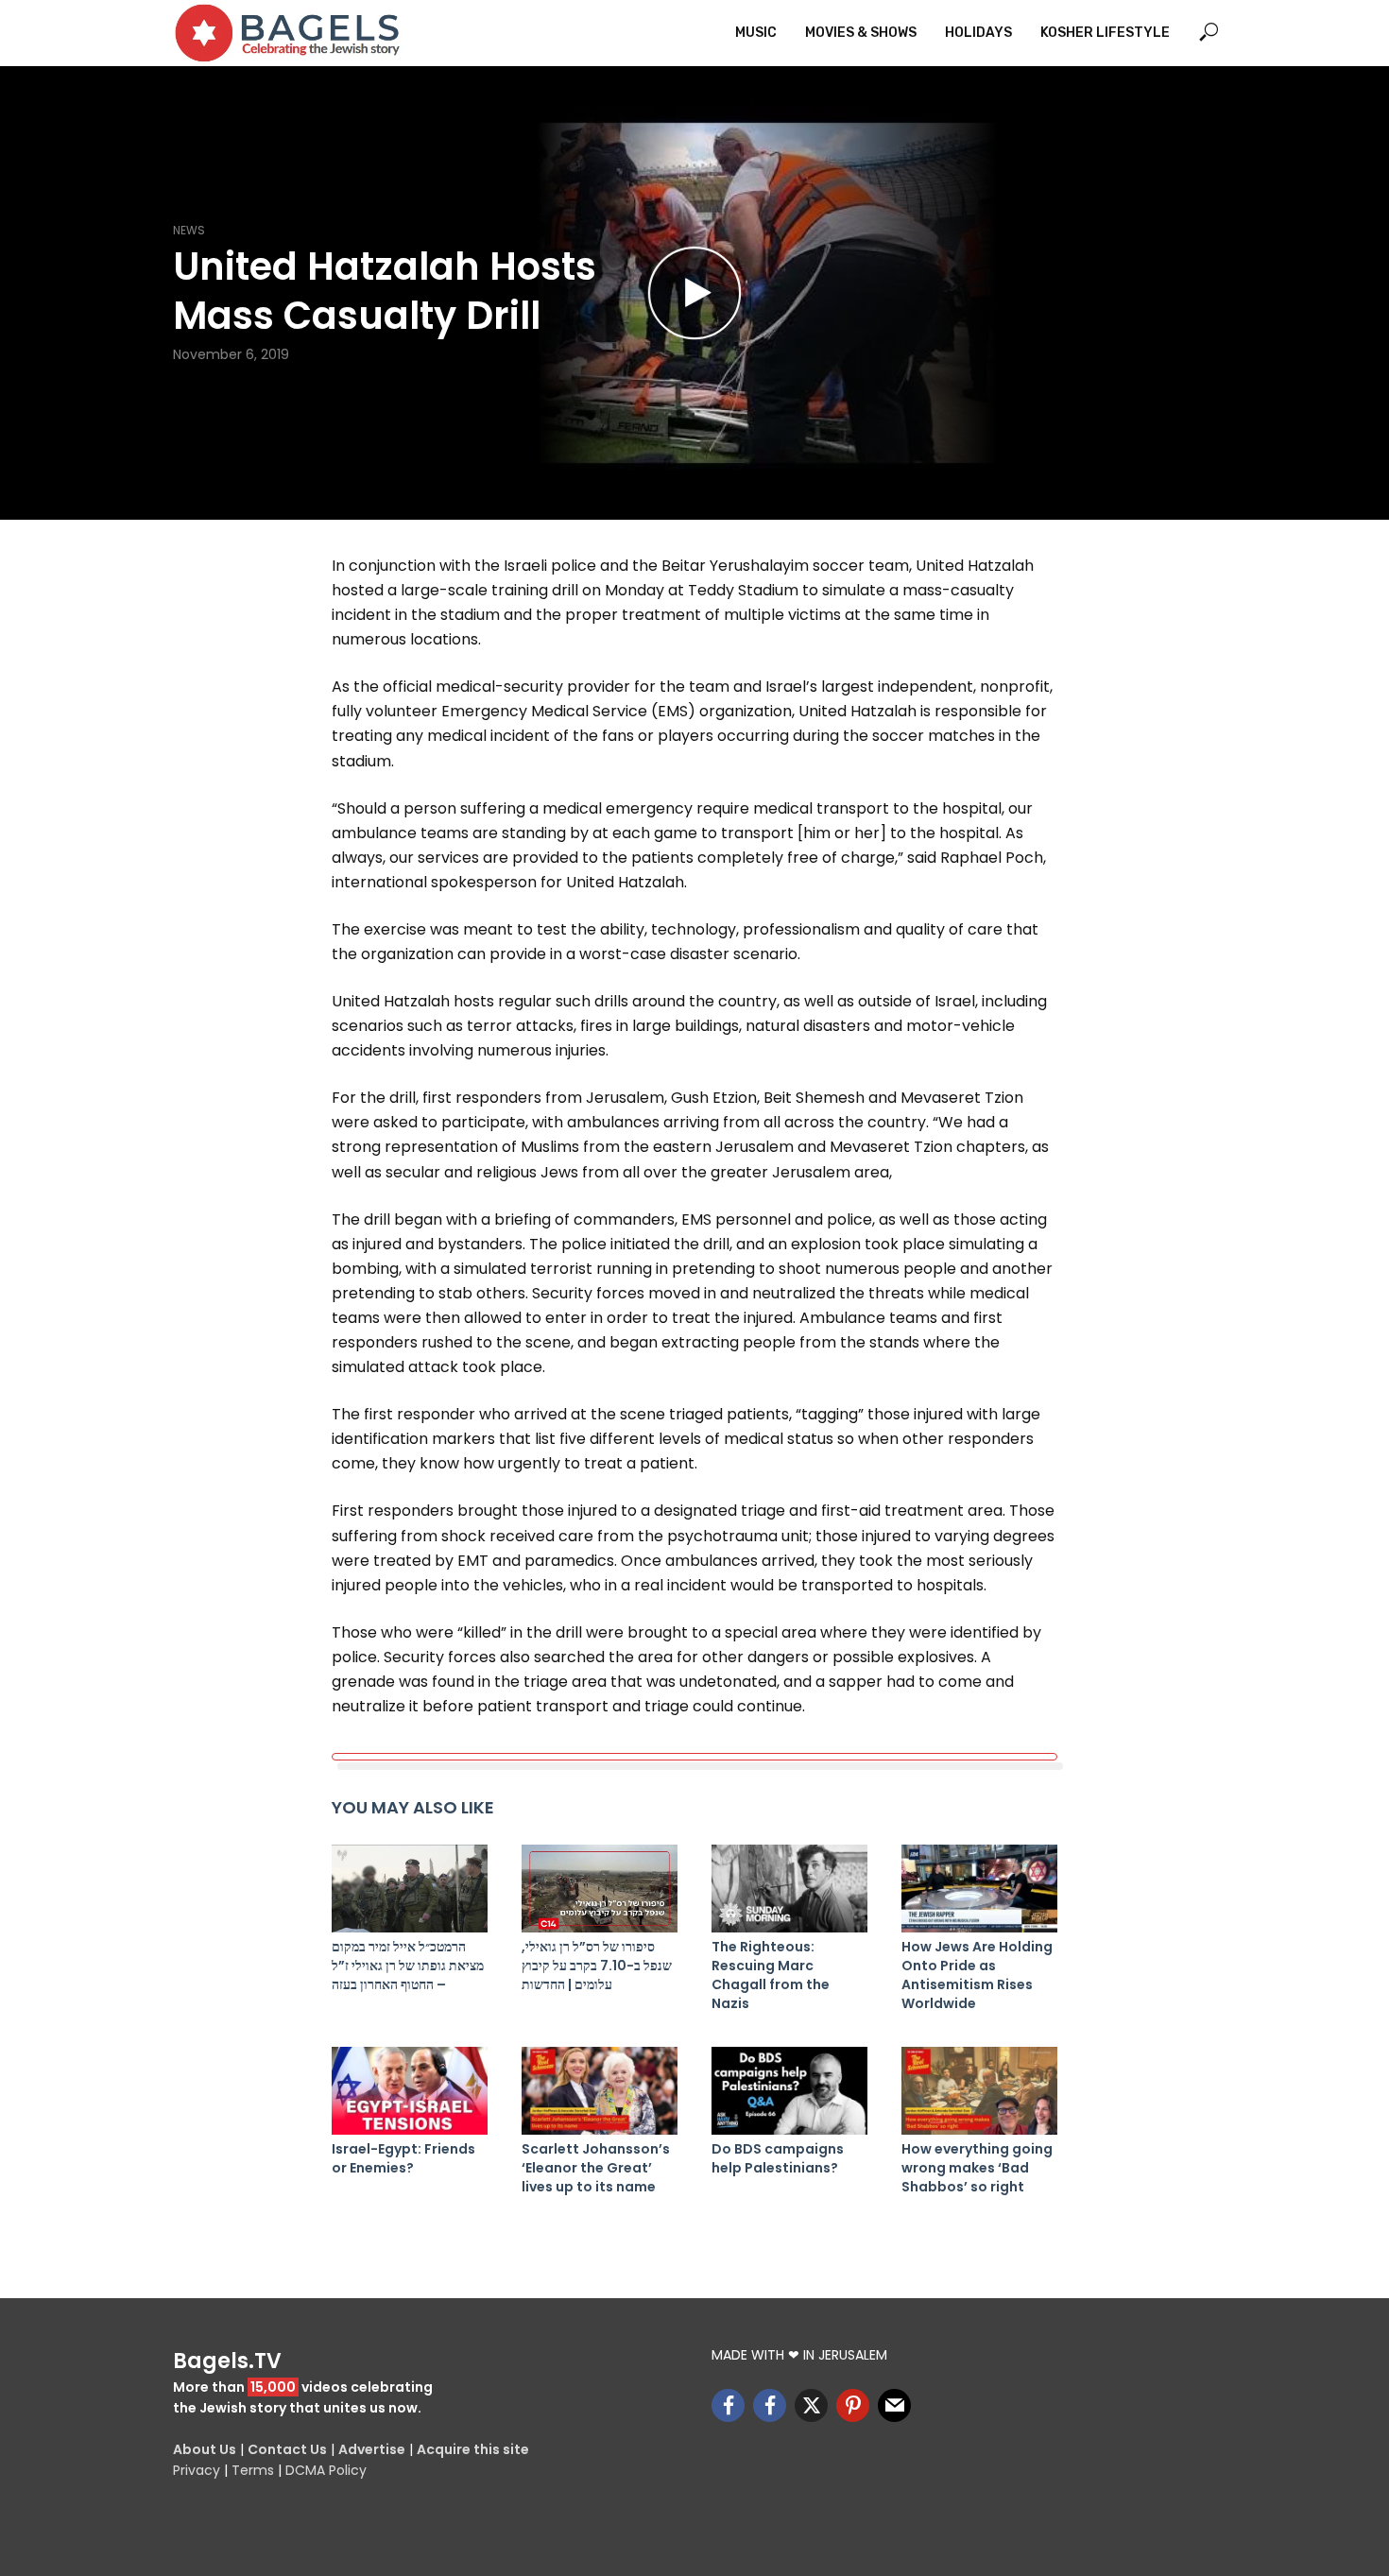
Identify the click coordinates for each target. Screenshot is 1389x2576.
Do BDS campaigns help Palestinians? (778, 2158)
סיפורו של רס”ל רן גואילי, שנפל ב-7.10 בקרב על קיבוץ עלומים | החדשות (597, 1966)
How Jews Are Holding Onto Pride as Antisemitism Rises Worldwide (977, 1975)
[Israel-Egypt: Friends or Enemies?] (410, 2091)
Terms (253, 2470)
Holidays (978, 33)
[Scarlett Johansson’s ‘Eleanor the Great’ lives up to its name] (600, 2091)
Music (756, 33)
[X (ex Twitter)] (811, 2405)
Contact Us (287, 2449)
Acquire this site (473, 2449)
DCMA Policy (326, 2470)
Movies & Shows (861, 33)
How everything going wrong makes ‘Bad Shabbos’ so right (977, 2168)
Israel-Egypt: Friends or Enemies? (403, 2158)
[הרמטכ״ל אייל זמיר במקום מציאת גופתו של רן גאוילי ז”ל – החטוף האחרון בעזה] (410, 1889)
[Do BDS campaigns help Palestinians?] (789, 2091)
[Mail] (894, 2405)
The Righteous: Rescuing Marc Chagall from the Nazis (771, 1975)
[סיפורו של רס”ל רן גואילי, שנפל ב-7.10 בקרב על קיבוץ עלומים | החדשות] (600, 1889)
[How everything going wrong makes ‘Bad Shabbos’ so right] (979, 2091)
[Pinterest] (853, 2405)
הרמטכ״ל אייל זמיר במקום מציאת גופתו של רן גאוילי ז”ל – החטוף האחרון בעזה (408, 1966)
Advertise (372, 2449)
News (189, 230)
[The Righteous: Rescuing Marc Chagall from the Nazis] (789, 1889)
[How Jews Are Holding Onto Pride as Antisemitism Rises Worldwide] (979, 1889)
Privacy (197, 2470)
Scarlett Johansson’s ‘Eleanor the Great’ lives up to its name (596, 2168)
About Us (205, 2449)
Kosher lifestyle (1105, 33)
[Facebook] (728, 2405)
